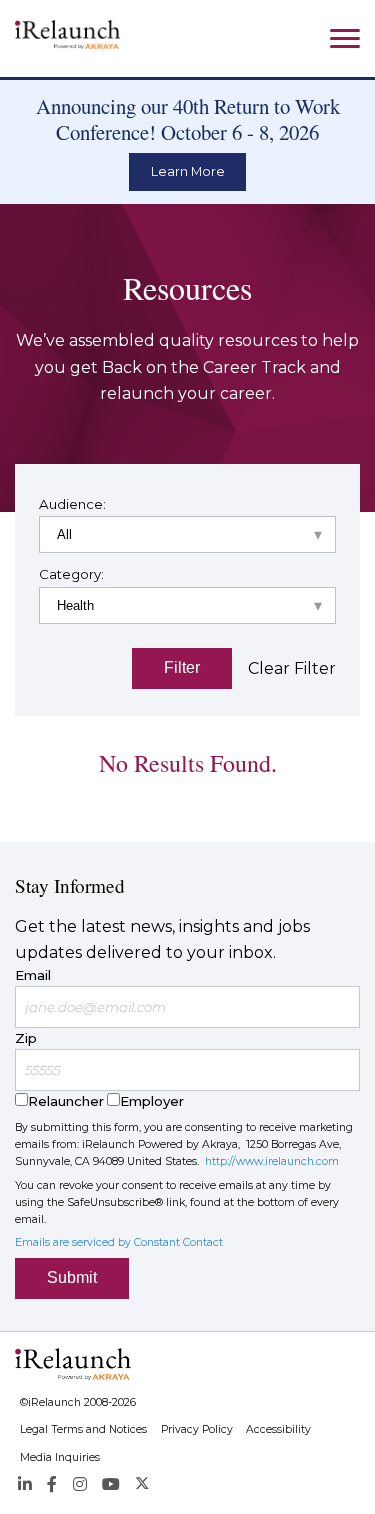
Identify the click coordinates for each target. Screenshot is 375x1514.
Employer (152, 1101)
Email (33, 975)
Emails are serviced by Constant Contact (119, 1242)
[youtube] (111, 1484)
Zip (26, 1038)
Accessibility (278, 1429)
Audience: (72, 504)
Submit (72, 1277)
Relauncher (66, 1101)
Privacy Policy (197, 1429)
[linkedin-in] (25, 1484)
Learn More (188, 171)
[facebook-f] (52, 1484)
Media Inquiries (60, 1457)
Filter (182, 667)
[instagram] (79, 1484)
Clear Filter (292, 668)
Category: (71, 574)
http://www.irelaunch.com (272, 1161)
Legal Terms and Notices (83, 1429)
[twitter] (142, 1484)
